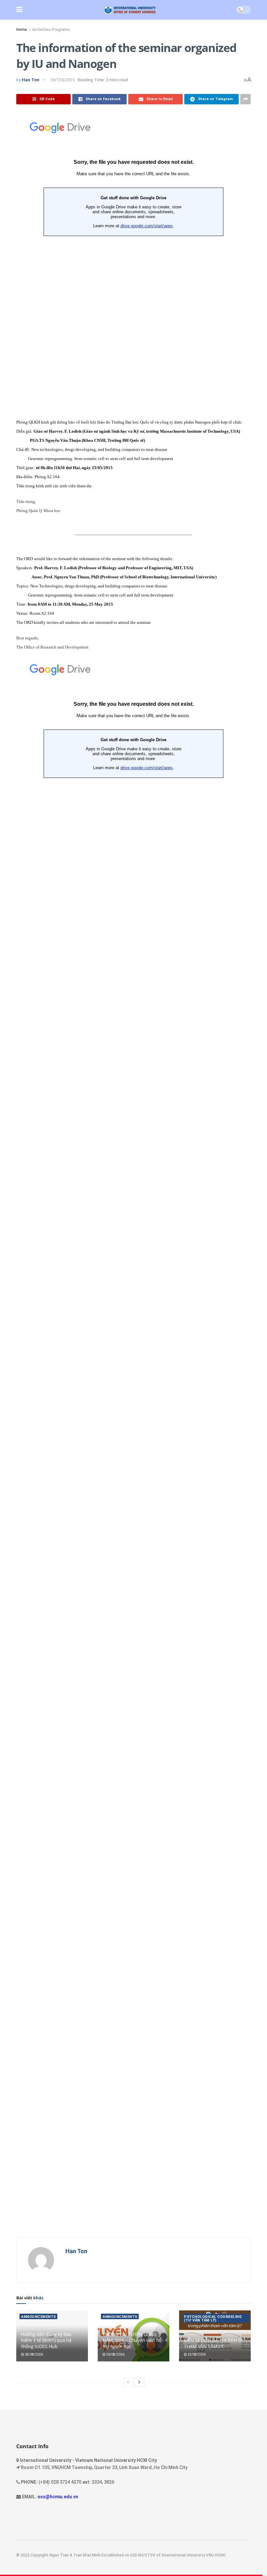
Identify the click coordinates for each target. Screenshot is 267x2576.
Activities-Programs (51, 30)
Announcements (39, 2317)
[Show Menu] (19, 10)
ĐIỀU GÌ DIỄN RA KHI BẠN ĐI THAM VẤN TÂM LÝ (213, 2343)
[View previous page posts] (128, 2382)
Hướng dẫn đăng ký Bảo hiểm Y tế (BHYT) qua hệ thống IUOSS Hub (46, 2340)
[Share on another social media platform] (246, 99)
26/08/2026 (115, 2354)
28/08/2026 (34, 2354)
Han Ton (31, 80)
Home (22, 30)
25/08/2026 (196, 2354)
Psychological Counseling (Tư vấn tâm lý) (213, 2319)
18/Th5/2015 (62, 80)
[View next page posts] (139, 2382)
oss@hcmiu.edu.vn (58, 2497)
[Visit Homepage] (129, 10)
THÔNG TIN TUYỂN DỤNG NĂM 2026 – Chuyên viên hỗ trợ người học (132, 2340)
